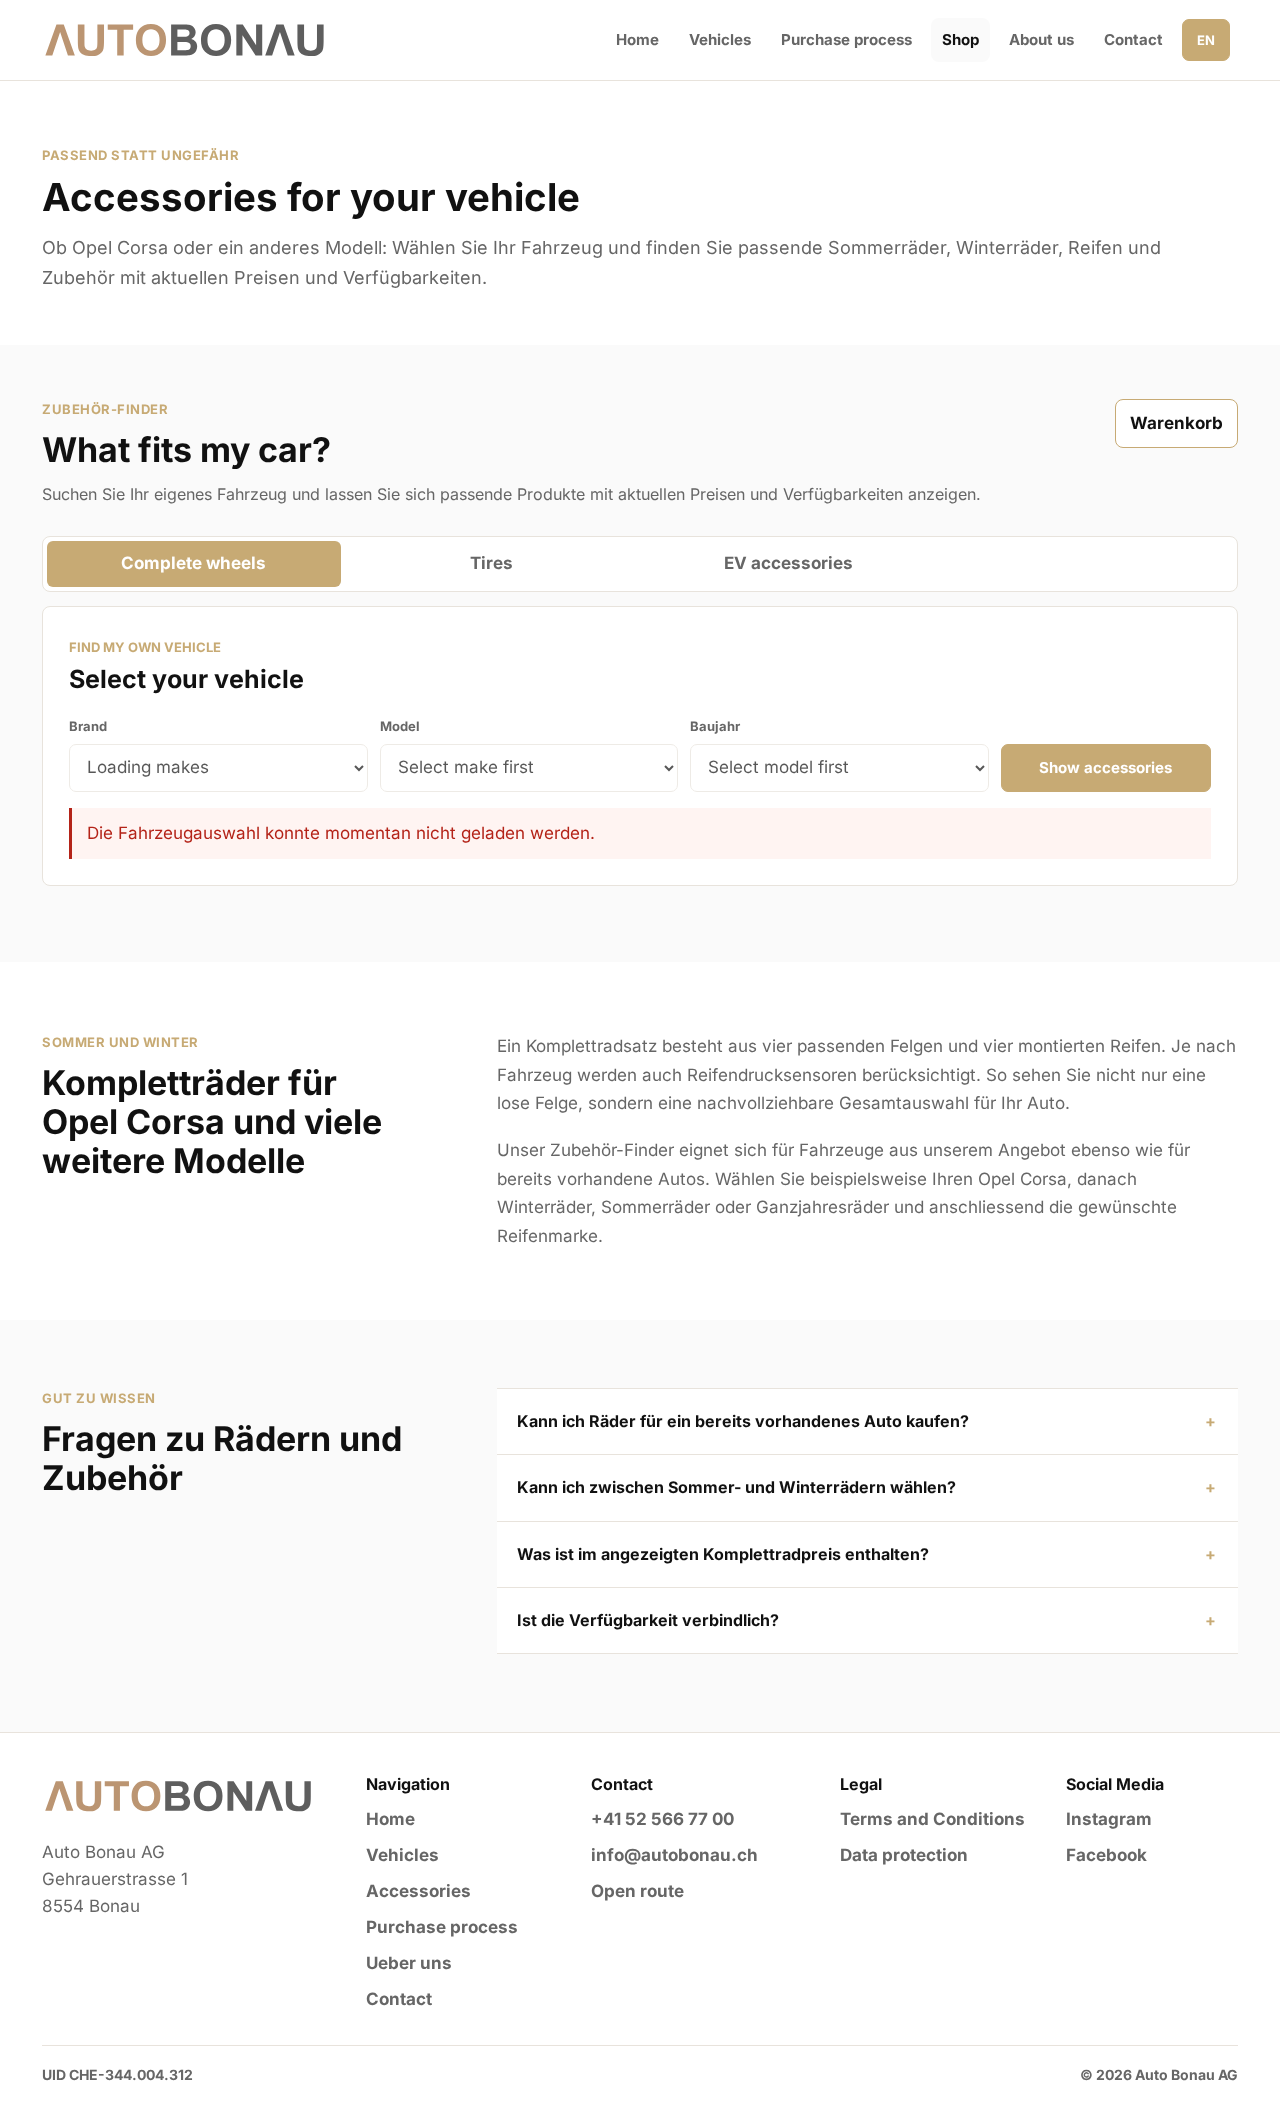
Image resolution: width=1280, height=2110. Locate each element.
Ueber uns (409, 1963)
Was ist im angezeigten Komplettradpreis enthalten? (723, 1554)
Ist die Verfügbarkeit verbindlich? (648, 1620)
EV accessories (788, 563)
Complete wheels (193, 563)
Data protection (904, 1855)
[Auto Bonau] (184, 40)
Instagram (1109, 1819)
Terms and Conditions (932, 1819)
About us (1041, 39)
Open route (637, 1891)
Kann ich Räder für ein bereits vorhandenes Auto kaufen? (743, 1421)
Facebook (1106, 1855)
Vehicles (720, 39)
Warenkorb (1176, 423)
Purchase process (846, 39)
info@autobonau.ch (674, 1855)
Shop (960, 39)
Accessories (418, 1891)
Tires (491, 563)
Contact (1133, 39)
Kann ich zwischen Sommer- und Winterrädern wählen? (736, 1487)
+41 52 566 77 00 (662, 1819)
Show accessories (1105, 767)
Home (637, 39)
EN (1206, 40)
